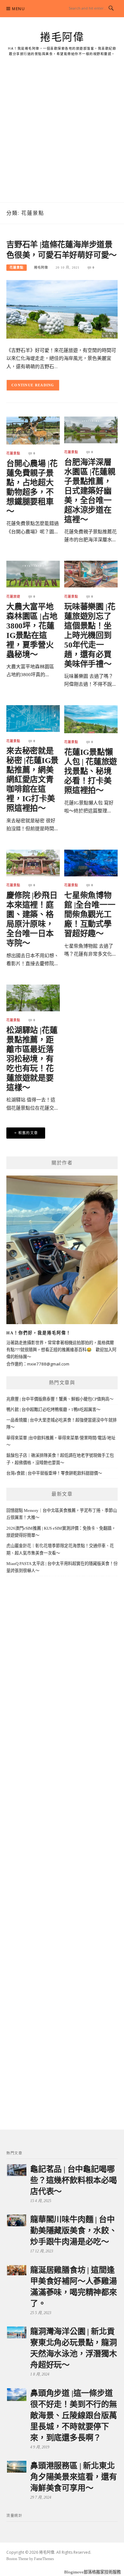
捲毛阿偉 (62, 37)
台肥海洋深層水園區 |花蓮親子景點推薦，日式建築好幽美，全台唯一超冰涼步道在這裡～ (90, 491)
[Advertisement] (62, 137)
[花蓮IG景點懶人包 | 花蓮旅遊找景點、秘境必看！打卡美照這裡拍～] (91, 719)
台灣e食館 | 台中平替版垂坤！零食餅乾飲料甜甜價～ (54, 1473)
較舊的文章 (28, 1133)
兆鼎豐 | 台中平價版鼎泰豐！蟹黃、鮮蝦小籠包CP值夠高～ (60, 1399)
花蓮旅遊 (13, 597)
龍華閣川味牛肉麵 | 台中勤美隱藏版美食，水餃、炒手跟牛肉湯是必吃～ (74, 2231)
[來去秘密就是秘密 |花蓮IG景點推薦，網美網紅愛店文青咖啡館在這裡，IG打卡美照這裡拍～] (33, 718)
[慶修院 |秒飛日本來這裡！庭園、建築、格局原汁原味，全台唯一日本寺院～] (33, 863)
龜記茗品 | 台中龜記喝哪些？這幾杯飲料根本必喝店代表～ (74, 2180)
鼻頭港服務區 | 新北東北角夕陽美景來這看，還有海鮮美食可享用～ (74, 2477)
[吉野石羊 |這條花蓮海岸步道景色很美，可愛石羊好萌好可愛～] (62, 309)
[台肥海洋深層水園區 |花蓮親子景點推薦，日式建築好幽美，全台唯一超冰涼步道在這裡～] (91, 429)
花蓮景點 (17, 267)
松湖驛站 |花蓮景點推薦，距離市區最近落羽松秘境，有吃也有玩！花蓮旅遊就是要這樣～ (32, 1059)
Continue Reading (33, 385)
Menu (18, 9)
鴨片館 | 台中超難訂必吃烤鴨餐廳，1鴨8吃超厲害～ (53, 1410)
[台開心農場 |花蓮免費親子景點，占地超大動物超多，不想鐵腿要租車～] (33, 430)
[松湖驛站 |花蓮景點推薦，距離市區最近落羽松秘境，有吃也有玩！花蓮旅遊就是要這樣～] (33, 997)
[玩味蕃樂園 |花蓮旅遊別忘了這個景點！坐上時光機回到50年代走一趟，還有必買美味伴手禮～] (91, 574)
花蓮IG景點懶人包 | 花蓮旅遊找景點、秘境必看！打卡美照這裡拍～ (91, 771)
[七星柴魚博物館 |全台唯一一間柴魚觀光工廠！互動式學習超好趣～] (91, 863)
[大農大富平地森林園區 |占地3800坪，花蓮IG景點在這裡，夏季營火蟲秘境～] (33, 574)
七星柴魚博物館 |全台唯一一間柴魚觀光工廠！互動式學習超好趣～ (90, 914)
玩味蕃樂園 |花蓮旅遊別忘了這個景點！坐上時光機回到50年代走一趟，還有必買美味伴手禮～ (90, 635)
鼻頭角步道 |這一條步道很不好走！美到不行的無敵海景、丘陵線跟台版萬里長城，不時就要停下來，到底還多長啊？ (74, 2415)
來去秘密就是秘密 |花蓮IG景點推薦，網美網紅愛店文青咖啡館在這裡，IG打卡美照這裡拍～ (32, 779)
